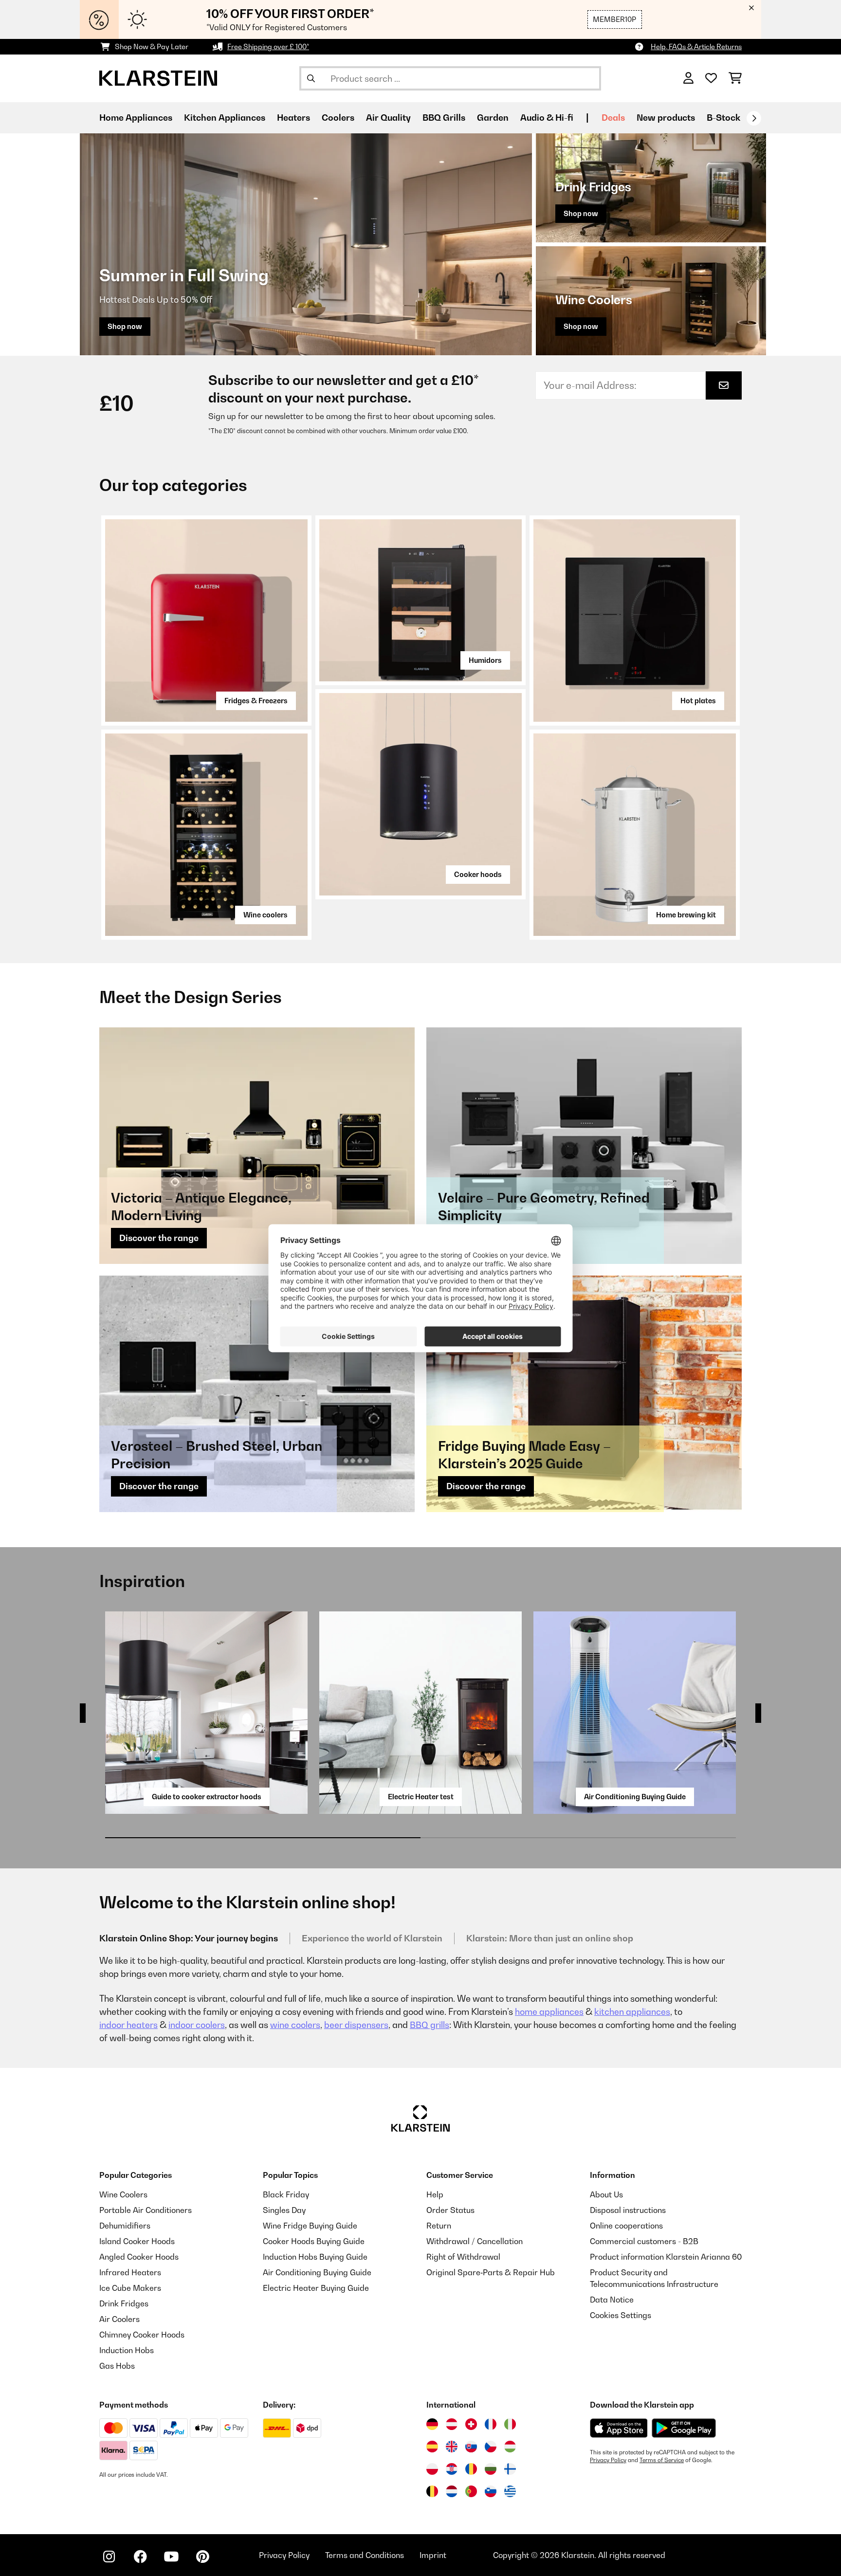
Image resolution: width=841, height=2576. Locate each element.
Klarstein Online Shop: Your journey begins (189, 1938)
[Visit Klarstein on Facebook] (140, 2557)
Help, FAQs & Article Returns (696, 46)
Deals (613, 118)
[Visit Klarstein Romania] (471, 2469)
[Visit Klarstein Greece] (510, 2492)
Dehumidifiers (125, 2226)
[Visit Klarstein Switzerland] (471, 2424)
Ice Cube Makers (130, 2288)
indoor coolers (197, 2025)
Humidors (485, 660)
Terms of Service (662, 2460)
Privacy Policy (608, 2460)
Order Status (450, 2210)
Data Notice (612, 2300)
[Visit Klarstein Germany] (432, 2424)
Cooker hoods (478, 874)
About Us (606, 2194)
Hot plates (698, 701)
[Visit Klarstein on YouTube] (171, 2557)
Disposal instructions (628, 2210)
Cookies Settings (621, 2315)
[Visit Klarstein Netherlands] (452, 2491)
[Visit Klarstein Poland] (432, 2469)
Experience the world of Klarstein (372, 1938)
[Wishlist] (711, 78)
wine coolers (295, 2025)
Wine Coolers (123, 2194)
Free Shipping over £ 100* (268, 46)
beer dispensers (356, 2025)
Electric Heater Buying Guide (316, 2288)
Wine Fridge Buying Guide (310, 2226)
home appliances (549, 2012)
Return (439, 2226)
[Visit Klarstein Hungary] (510, 2447)
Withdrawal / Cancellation (475, 2241)
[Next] (754, 118)
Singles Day (284, 2210)
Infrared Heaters (130, 2272)
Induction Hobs (127, 2350)
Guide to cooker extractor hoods (207, 1797)
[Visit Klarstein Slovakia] (471, 2447)
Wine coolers (265, 915)
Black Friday (286, 2194)
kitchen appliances (632, 2012)
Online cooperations (626, 2226)
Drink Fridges (124, 2303)
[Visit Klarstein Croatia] (452, 2469)
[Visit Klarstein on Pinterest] (202, 2557)
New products (666, 118)
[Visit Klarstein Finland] (510, 2469)
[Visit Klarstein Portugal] (471, 2491)
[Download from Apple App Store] (619, 2428)
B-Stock (723, 118)
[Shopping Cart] (735, 78)
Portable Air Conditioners (146, 2210)
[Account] (688, 78)
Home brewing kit (686, 915)
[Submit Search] (311, 78)
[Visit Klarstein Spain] (432, 2447)
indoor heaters (128, 2025)
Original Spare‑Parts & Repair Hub (491, 2272)
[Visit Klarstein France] (491, 2424)
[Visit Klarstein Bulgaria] (491, 2469)
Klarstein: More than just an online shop (550, 1938)
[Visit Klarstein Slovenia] (491, 2491)
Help (435, 2194)
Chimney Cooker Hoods (142, 2335)
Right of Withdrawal (463, 2257)
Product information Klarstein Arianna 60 (666, 2257)
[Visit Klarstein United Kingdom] (452, 2447)
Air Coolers (119, 2319)
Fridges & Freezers (256, 701)
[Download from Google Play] (684, 2428)
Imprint (433, 2555)
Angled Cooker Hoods (139, 2257)
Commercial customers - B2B (644, 2241)
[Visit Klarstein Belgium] (432, 2491)
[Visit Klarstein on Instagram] (109, 2557)
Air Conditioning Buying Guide (635, 1797)
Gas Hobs (117, 2366)
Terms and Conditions (365, 2555)
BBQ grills (430, 2025)
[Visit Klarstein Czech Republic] (491, 2447)
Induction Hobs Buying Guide (315, 2257)
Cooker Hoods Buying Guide (314, 2241)
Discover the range (159, 1238)
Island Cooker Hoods (137, 2241)
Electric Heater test (421, 1797)
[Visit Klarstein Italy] (510, 2424)
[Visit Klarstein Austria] (452, 2424)
